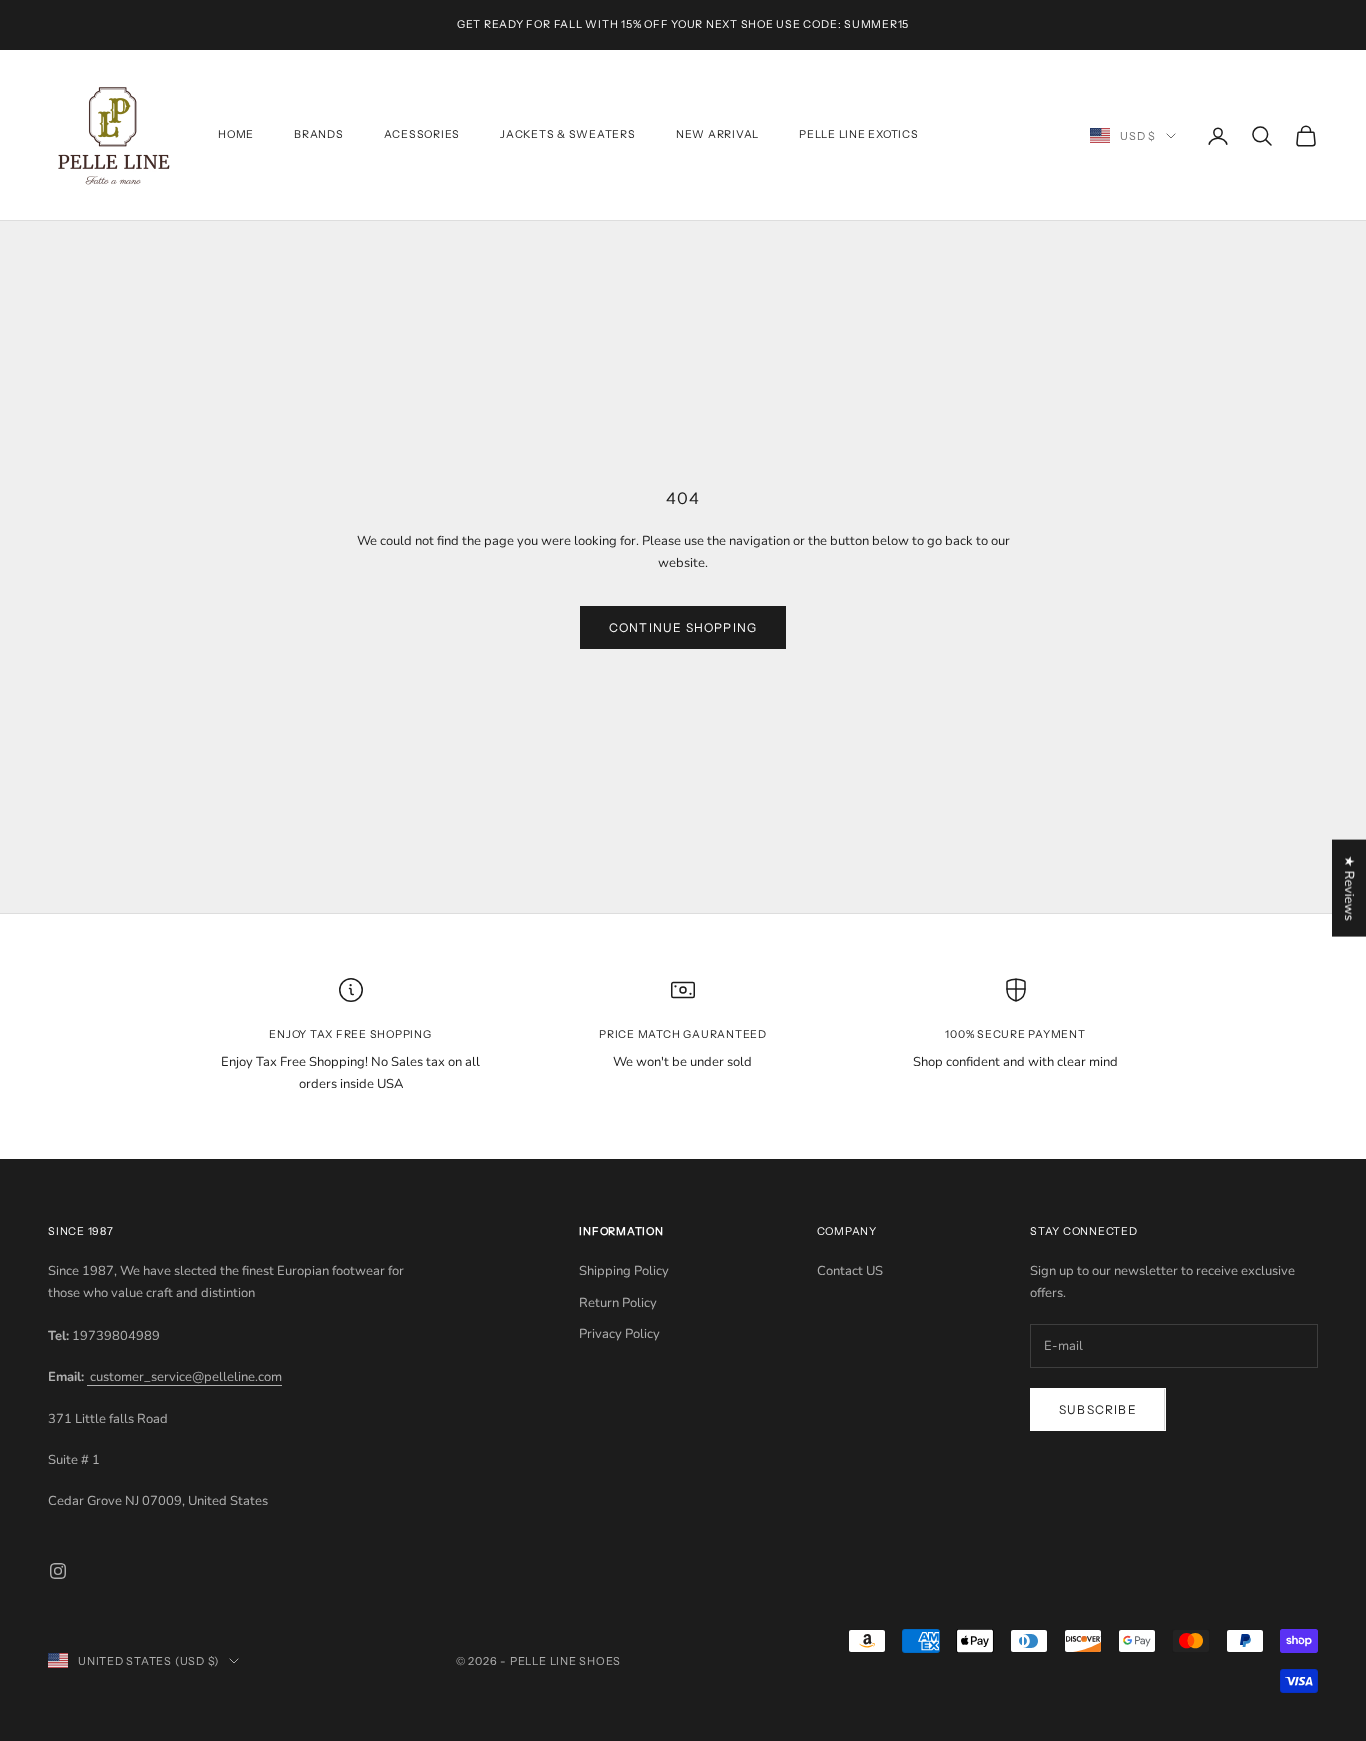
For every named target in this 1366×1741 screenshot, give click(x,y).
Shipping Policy (624, 1271)
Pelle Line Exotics (859, 135)
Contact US (850, 1271)
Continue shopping (683, 627)
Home (236, 135)
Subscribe (1098, 1409)
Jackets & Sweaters (568, 135)
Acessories (422, 135)
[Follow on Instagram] (58, 1571)
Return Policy (618, 1303)
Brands (319, 135)
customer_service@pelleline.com (184, 1377)
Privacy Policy (619, 1334)
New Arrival (717, 135)
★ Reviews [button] (1349, 887)
